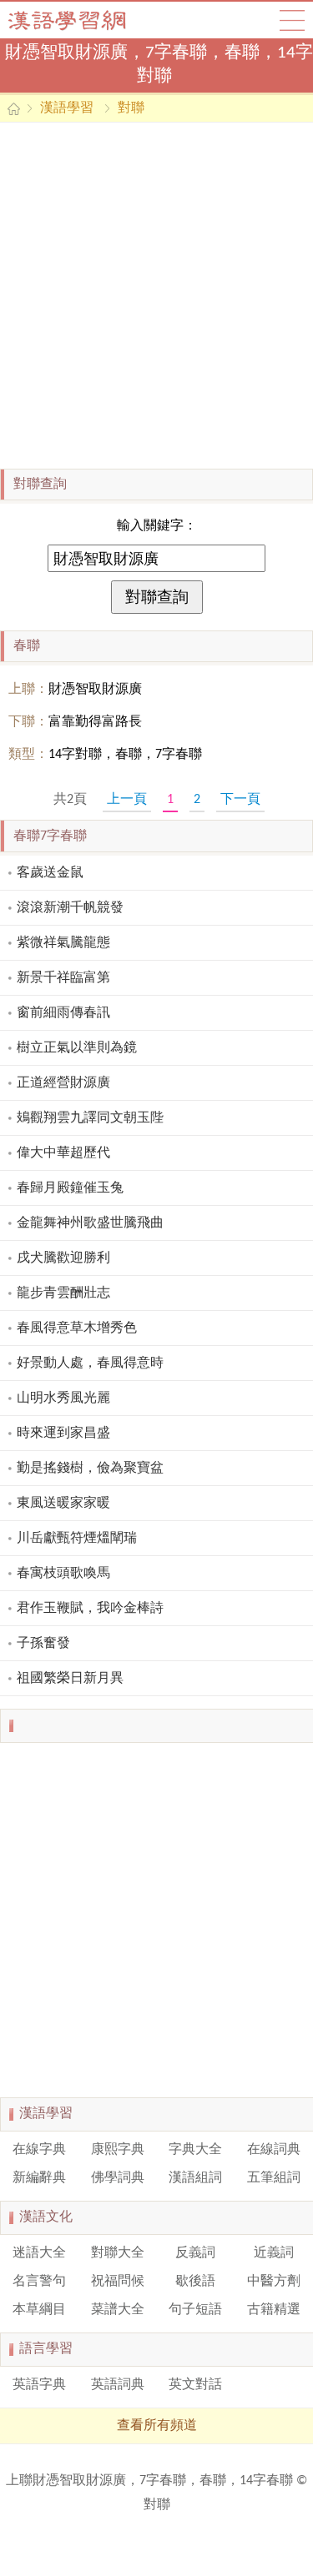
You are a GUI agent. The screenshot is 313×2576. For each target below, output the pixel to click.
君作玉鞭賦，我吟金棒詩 (90, 1609)
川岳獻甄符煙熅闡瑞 (77, 1539)
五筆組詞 (274, 2178)
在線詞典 (274, 2150)
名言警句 (39, 2282)
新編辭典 (39, 2178)
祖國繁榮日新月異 (70, 1679)
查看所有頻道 (157, 2426)
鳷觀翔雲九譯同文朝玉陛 (90, 1118)
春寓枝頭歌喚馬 (63, 1574)
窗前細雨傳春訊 (63, 1013)
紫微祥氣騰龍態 (63, 943)
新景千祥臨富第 (63, 978)
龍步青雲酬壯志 (63, 1293)
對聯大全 (118, 2253)
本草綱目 (39, 2310)
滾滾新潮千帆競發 (70, 908)
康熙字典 (118, 2150)
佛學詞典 (118, 2178)
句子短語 (195, 2310)
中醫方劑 (274, 2282)
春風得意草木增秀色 (77, 1328)
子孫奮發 (43, 1644)
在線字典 (39, 2150)
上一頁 (127, 800)
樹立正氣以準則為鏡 (77, 1048)
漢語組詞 (195, 2178)
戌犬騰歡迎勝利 (63, 1258)
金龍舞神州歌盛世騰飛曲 (90, 1223)
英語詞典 (118, 2385)
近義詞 (274, 2253)
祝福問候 (118, 2282)
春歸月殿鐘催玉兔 (70, 1188)
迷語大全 (39, 2253)
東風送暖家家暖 (63, 1504)
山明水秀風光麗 (63, 1398)
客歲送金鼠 (50, 873)
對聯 (131, 108)
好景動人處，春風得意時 (90, 1363)
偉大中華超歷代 (63, 1153)
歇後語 (195, 2282)
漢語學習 (67, 108)
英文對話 (195, 2385)
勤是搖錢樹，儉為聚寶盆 (90, 1469)
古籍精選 (274, 2310)
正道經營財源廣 (63, 1083)
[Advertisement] (156, 296)
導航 (292, 20)
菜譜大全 (118, 2310)
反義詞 (195, 2253)
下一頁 (240, 800)
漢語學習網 (83, 20)
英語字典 (39, 2385)
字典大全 (195, 2150)
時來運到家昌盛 (63, 1434)
